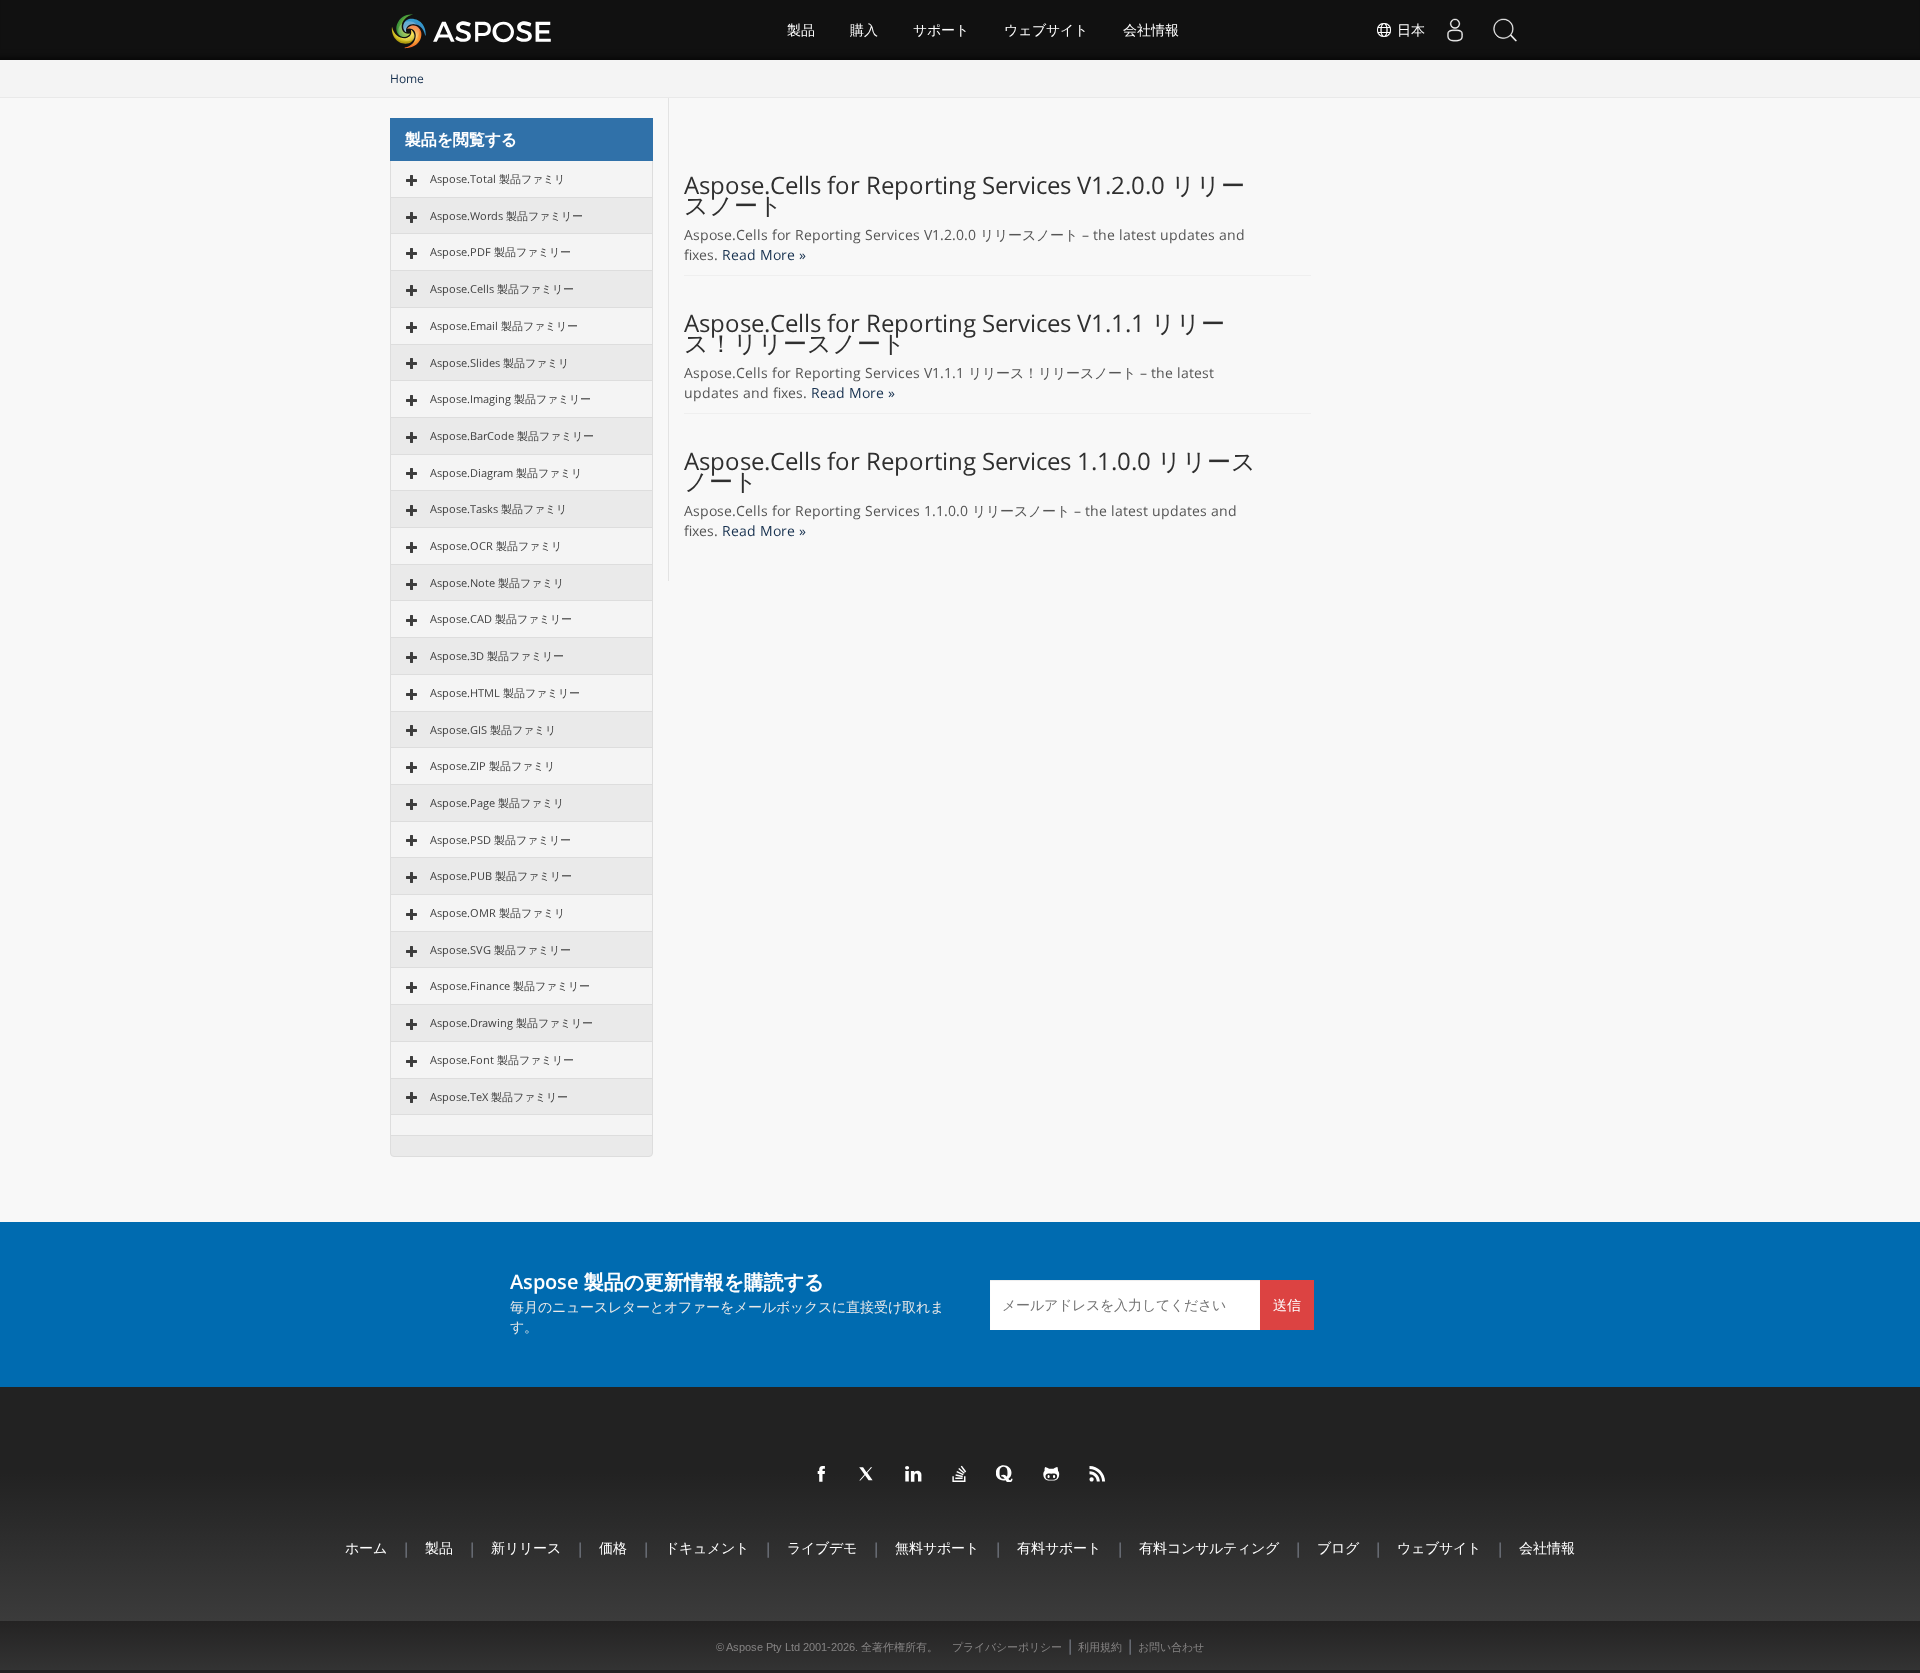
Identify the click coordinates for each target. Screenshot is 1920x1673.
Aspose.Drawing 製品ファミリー (511, 1022)
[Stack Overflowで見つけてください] (960, 1475)
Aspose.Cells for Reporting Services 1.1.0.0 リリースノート (970, 471)
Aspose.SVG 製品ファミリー (500, 949)
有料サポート (1059, 1547)
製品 (801, 30)
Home (407, 78)
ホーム (366, 1547)
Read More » (764, 254)
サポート (941, 30)
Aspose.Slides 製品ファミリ (499, 362)
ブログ (1338, 1547)
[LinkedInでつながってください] (914, 1475)
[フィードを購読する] (1098, 1475)
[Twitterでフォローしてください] (868, 1475)
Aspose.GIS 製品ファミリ (493, 729)
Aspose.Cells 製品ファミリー (502, 288)
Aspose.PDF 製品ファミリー (500, 251)
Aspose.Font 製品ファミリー (502, 1059)
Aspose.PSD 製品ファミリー (500, 839)
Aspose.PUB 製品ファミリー (501, 875)
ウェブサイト (1046, 30)
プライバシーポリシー (1007, 1647)
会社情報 (1151, 30)
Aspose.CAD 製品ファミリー (501, 618)
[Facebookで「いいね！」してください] (822, 1475)
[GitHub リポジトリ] (1052, 1475)
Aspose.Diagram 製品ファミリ (506, 472)
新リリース (526, 1547)
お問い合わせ (1171, 1647)
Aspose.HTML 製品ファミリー (505, 692)
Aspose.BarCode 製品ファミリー (512, 435)
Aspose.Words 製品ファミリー (506, 215)
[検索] (1505, 30)
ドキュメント (707, 1547)
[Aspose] (472, 30)
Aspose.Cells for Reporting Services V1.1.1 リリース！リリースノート (954, 333)
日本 (1409, 30)
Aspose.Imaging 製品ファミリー (510, 398)
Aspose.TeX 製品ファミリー (499, 1096)
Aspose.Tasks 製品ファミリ (498, 508)
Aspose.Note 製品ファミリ (497, 582)
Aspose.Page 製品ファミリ (497, 802)
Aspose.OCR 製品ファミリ (496, 545)
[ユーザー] (1455, 30)
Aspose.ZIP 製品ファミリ (492, 765)
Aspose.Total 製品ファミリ (497, 178)
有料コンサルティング (1209, 1547)
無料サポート (937, 1547)
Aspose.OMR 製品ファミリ (497, 912)
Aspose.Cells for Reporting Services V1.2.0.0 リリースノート (964, 195)
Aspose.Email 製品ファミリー (504, 325)
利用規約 (1100, 1647)
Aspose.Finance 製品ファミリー (510, 985)
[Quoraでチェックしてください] (1006, 1475)
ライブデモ (822, 1547)
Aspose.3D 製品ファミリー (497, 655)
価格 (613, 1547)
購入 (864, 30)
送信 (1287, 1304)
